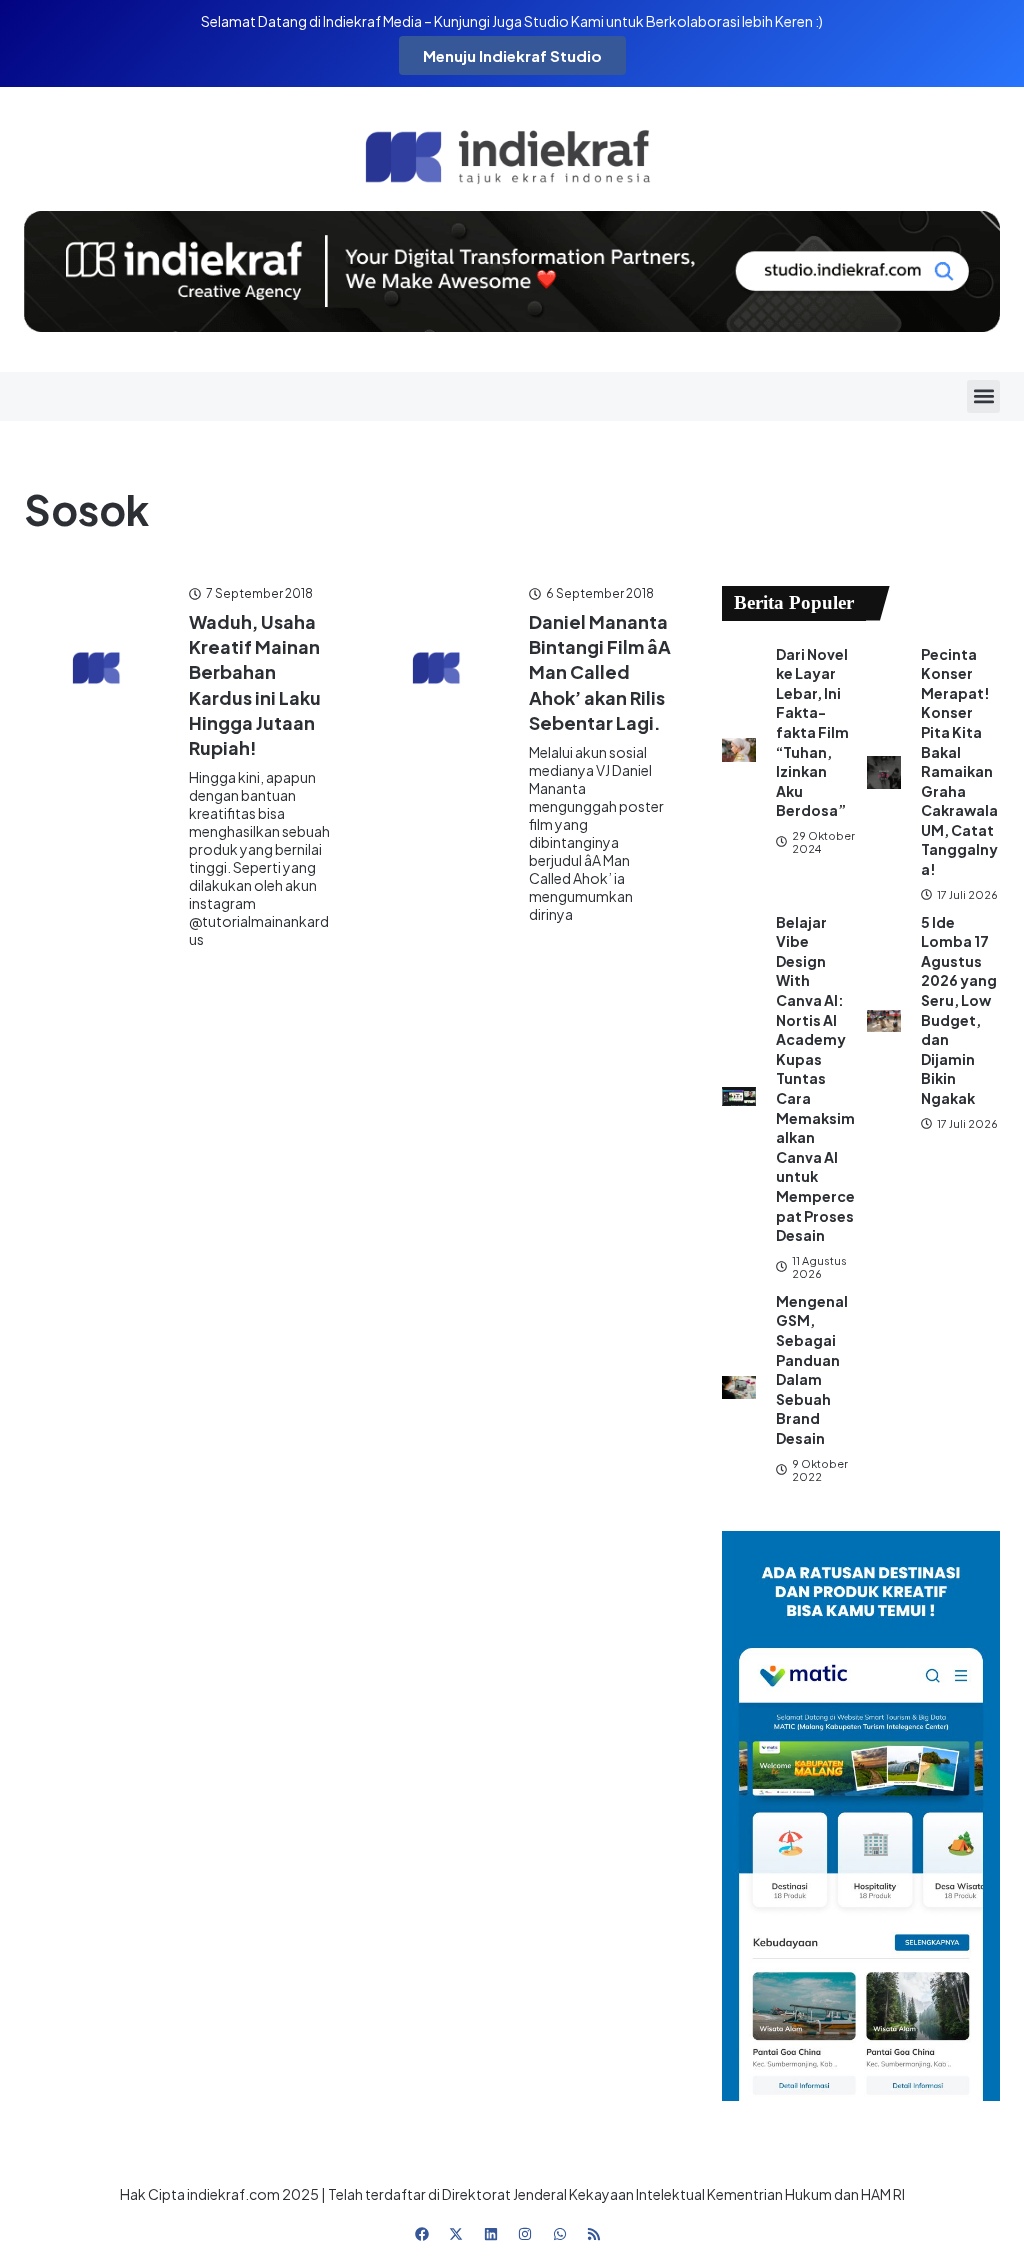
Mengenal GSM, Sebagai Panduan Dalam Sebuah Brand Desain (812, 1369)
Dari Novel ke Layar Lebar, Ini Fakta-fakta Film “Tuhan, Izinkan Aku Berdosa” (812, 732)
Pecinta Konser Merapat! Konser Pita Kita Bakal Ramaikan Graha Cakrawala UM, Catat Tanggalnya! (959, 762)
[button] (983, 396)
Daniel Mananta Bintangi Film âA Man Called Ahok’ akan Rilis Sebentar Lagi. (600, 672)
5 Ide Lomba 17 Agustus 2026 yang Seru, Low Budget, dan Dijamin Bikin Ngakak (959, 1010)
